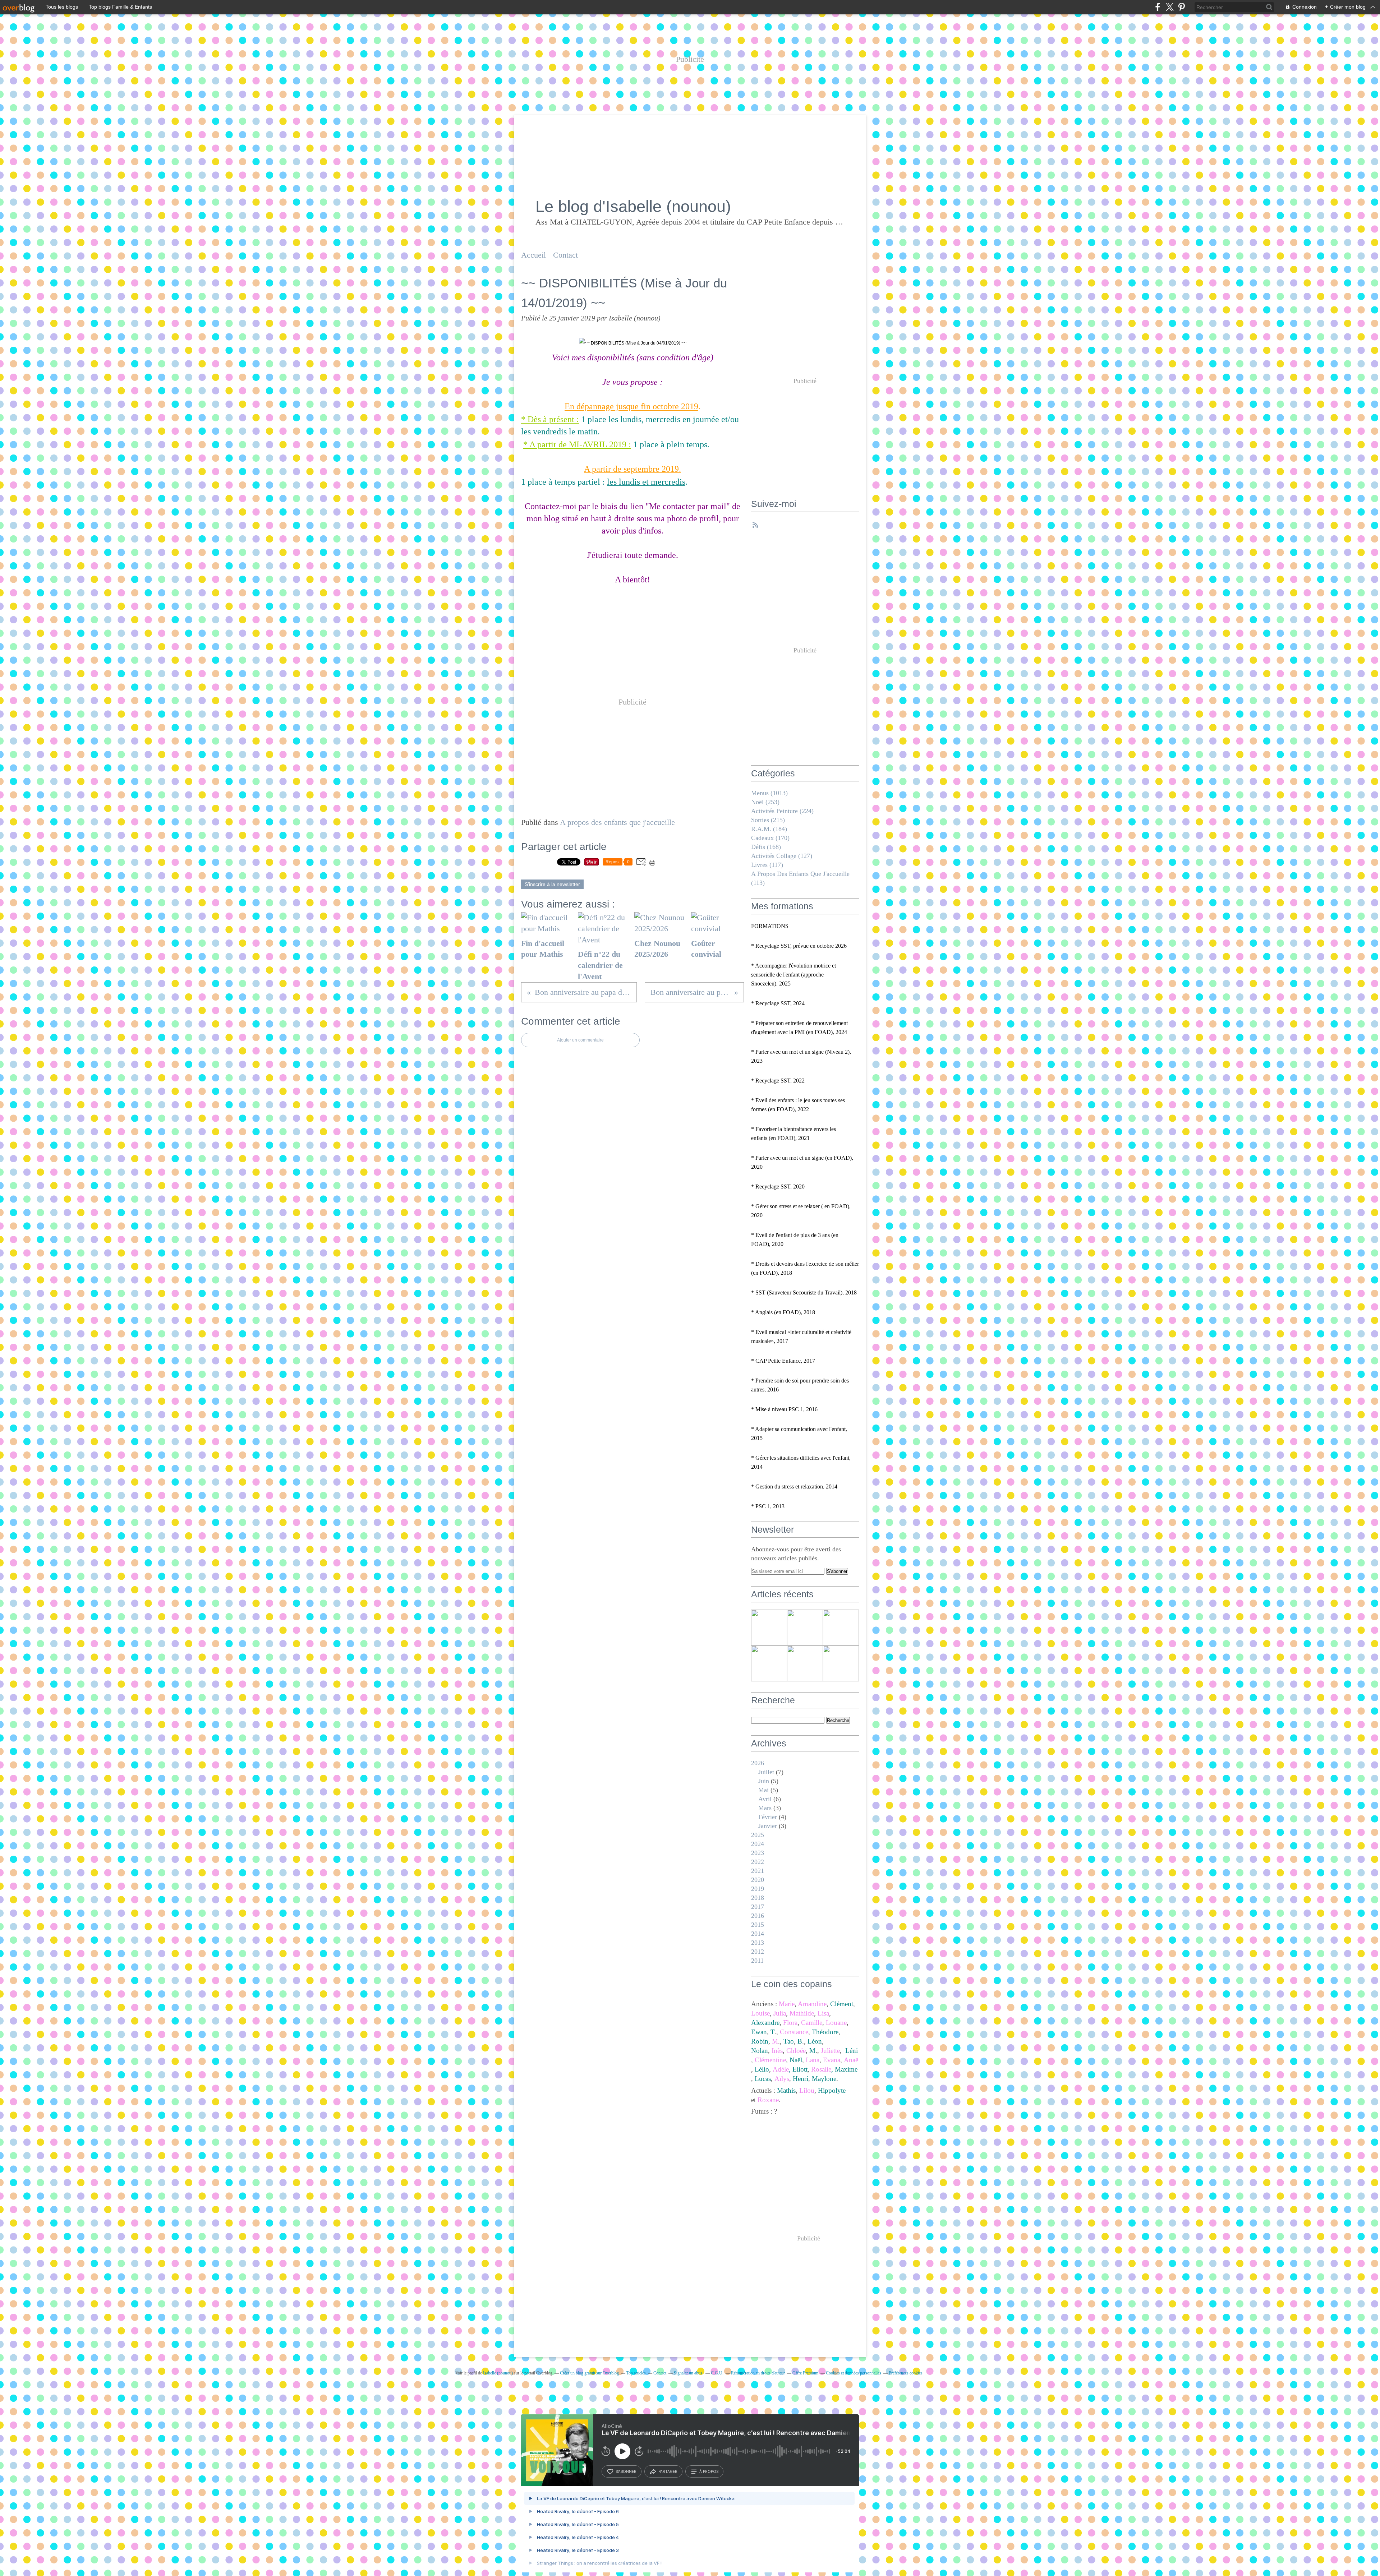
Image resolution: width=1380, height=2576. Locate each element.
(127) (782, 856)
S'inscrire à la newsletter (552, 884)
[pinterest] (1181, 7)
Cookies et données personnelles (854, 2373)
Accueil (533, 255)
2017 (758, 1907)
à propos (709, 2471)
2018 (758, 1898)
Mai (763, 1790)
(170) (770, 838)
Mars (765, 1808)
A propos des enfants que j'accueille (617, 822)
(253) (765, 802)
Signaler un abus (689, 2373)
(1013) (769, 793)
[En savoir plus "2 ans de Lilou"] (805, 1663)
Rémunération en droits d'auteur (758, 2373)
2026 (758, 1763)
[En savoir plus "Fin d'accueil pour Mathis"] (805, 1628)
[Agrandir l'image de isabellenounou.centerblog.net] (633, 343)
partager (668, 2471)
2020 (758, 1880)
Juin (764, 1781)
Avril (765, 1799)
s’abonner (626, 2471)
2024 (758, 1844)
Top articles (636, 2373)
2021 (758, 1871)
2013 (758, 1943)
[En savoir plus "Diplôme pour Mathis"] (841, 1628)
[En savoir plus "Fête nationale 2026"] (841, 1663)
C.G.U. (717, 2373)
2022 (758, 1862)
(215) (768, 820)
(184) (769, 829)
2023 (758, 1853)
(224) (782, 811)
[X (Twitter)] (1170, 7)
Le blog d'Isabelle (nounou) (633, 206)
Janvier (768, 1826)
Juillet (766, 1772)
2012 (758, 1952)
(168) (766, 847)
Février (768, 1817)
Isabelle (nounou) (498, 2373)
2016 (758, 1916)
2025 (758, 1835)
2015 (758, 1925)
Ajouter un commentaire (580, 1040)
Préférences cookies (906, 2373)
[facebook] (1158, 7)
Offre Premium (805, 2373)
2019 (758, 1889)
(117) (767, 865)
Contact (565, 255)
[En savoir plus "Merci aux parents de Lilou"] (769, 1628)
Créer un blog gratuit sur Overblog (589, 2373)
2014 (758, 1934)
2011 (757, 1961)
